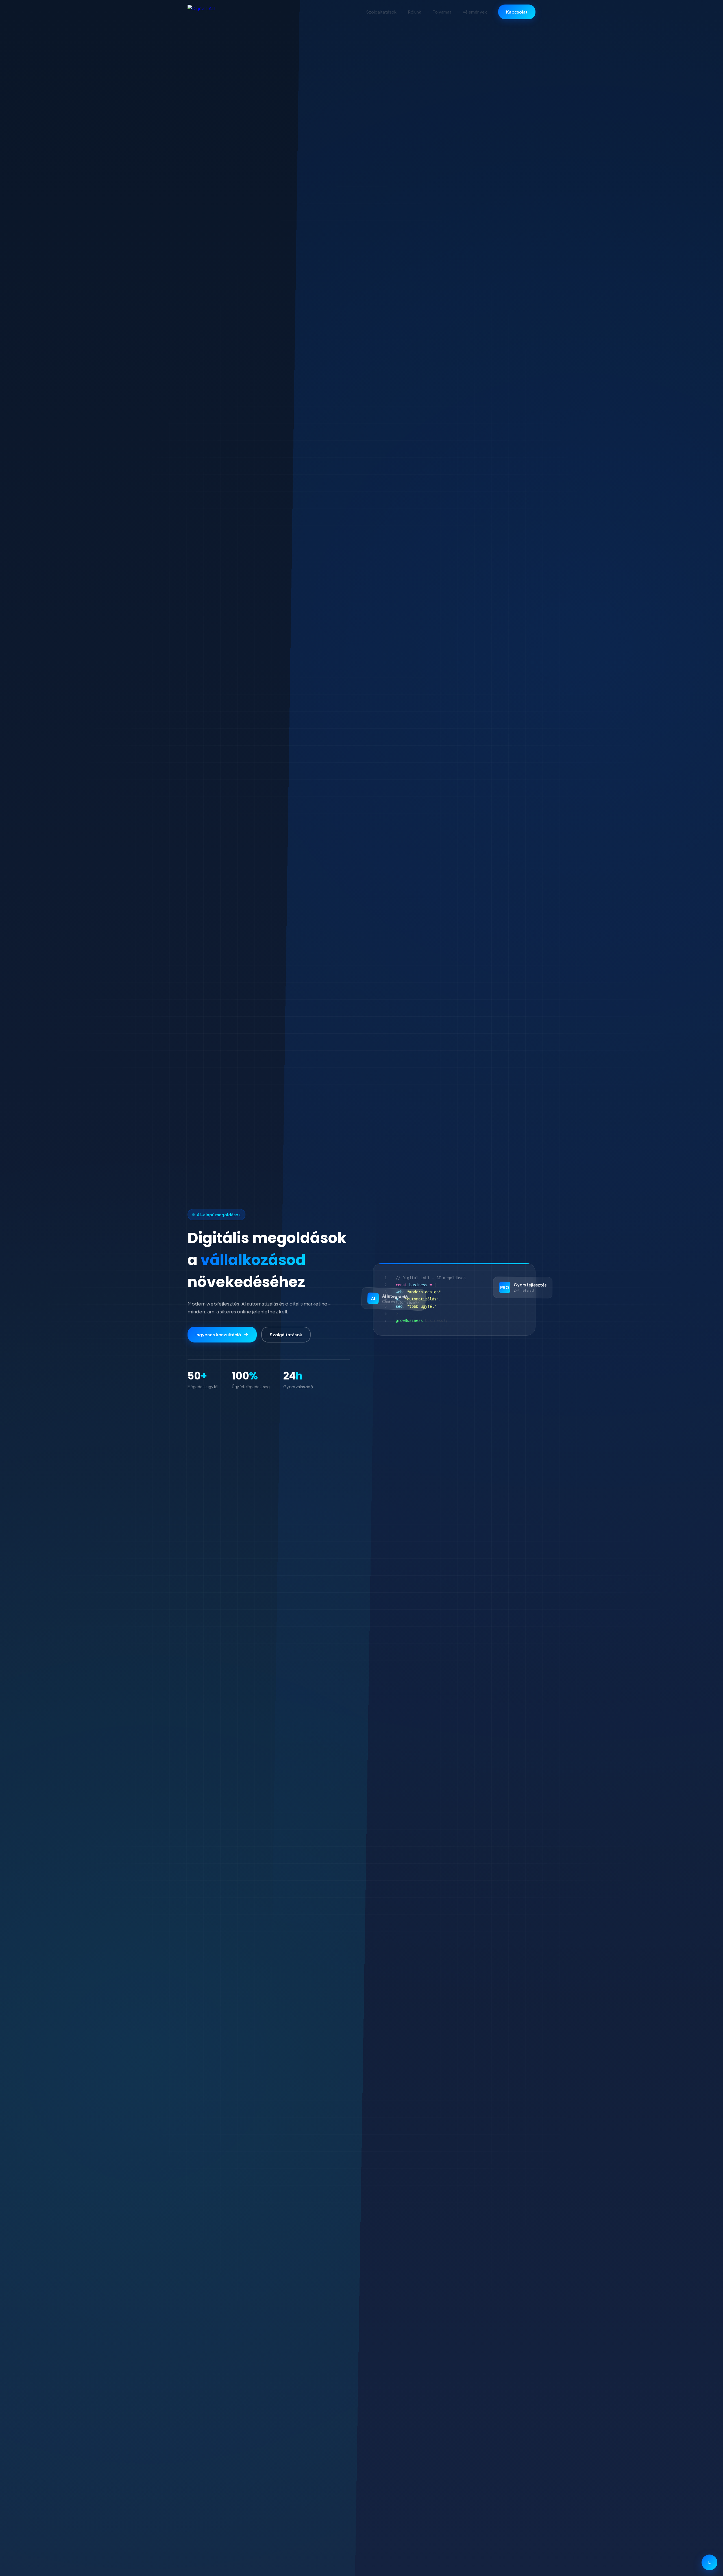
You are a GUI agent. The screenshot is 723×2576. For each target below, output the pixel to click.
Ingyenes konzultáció (218, 1334)
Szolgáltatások (381, 12)
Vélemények (475, 12)
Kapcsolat (517, 12)
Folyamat (442, 12)
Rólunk (414, 12)
